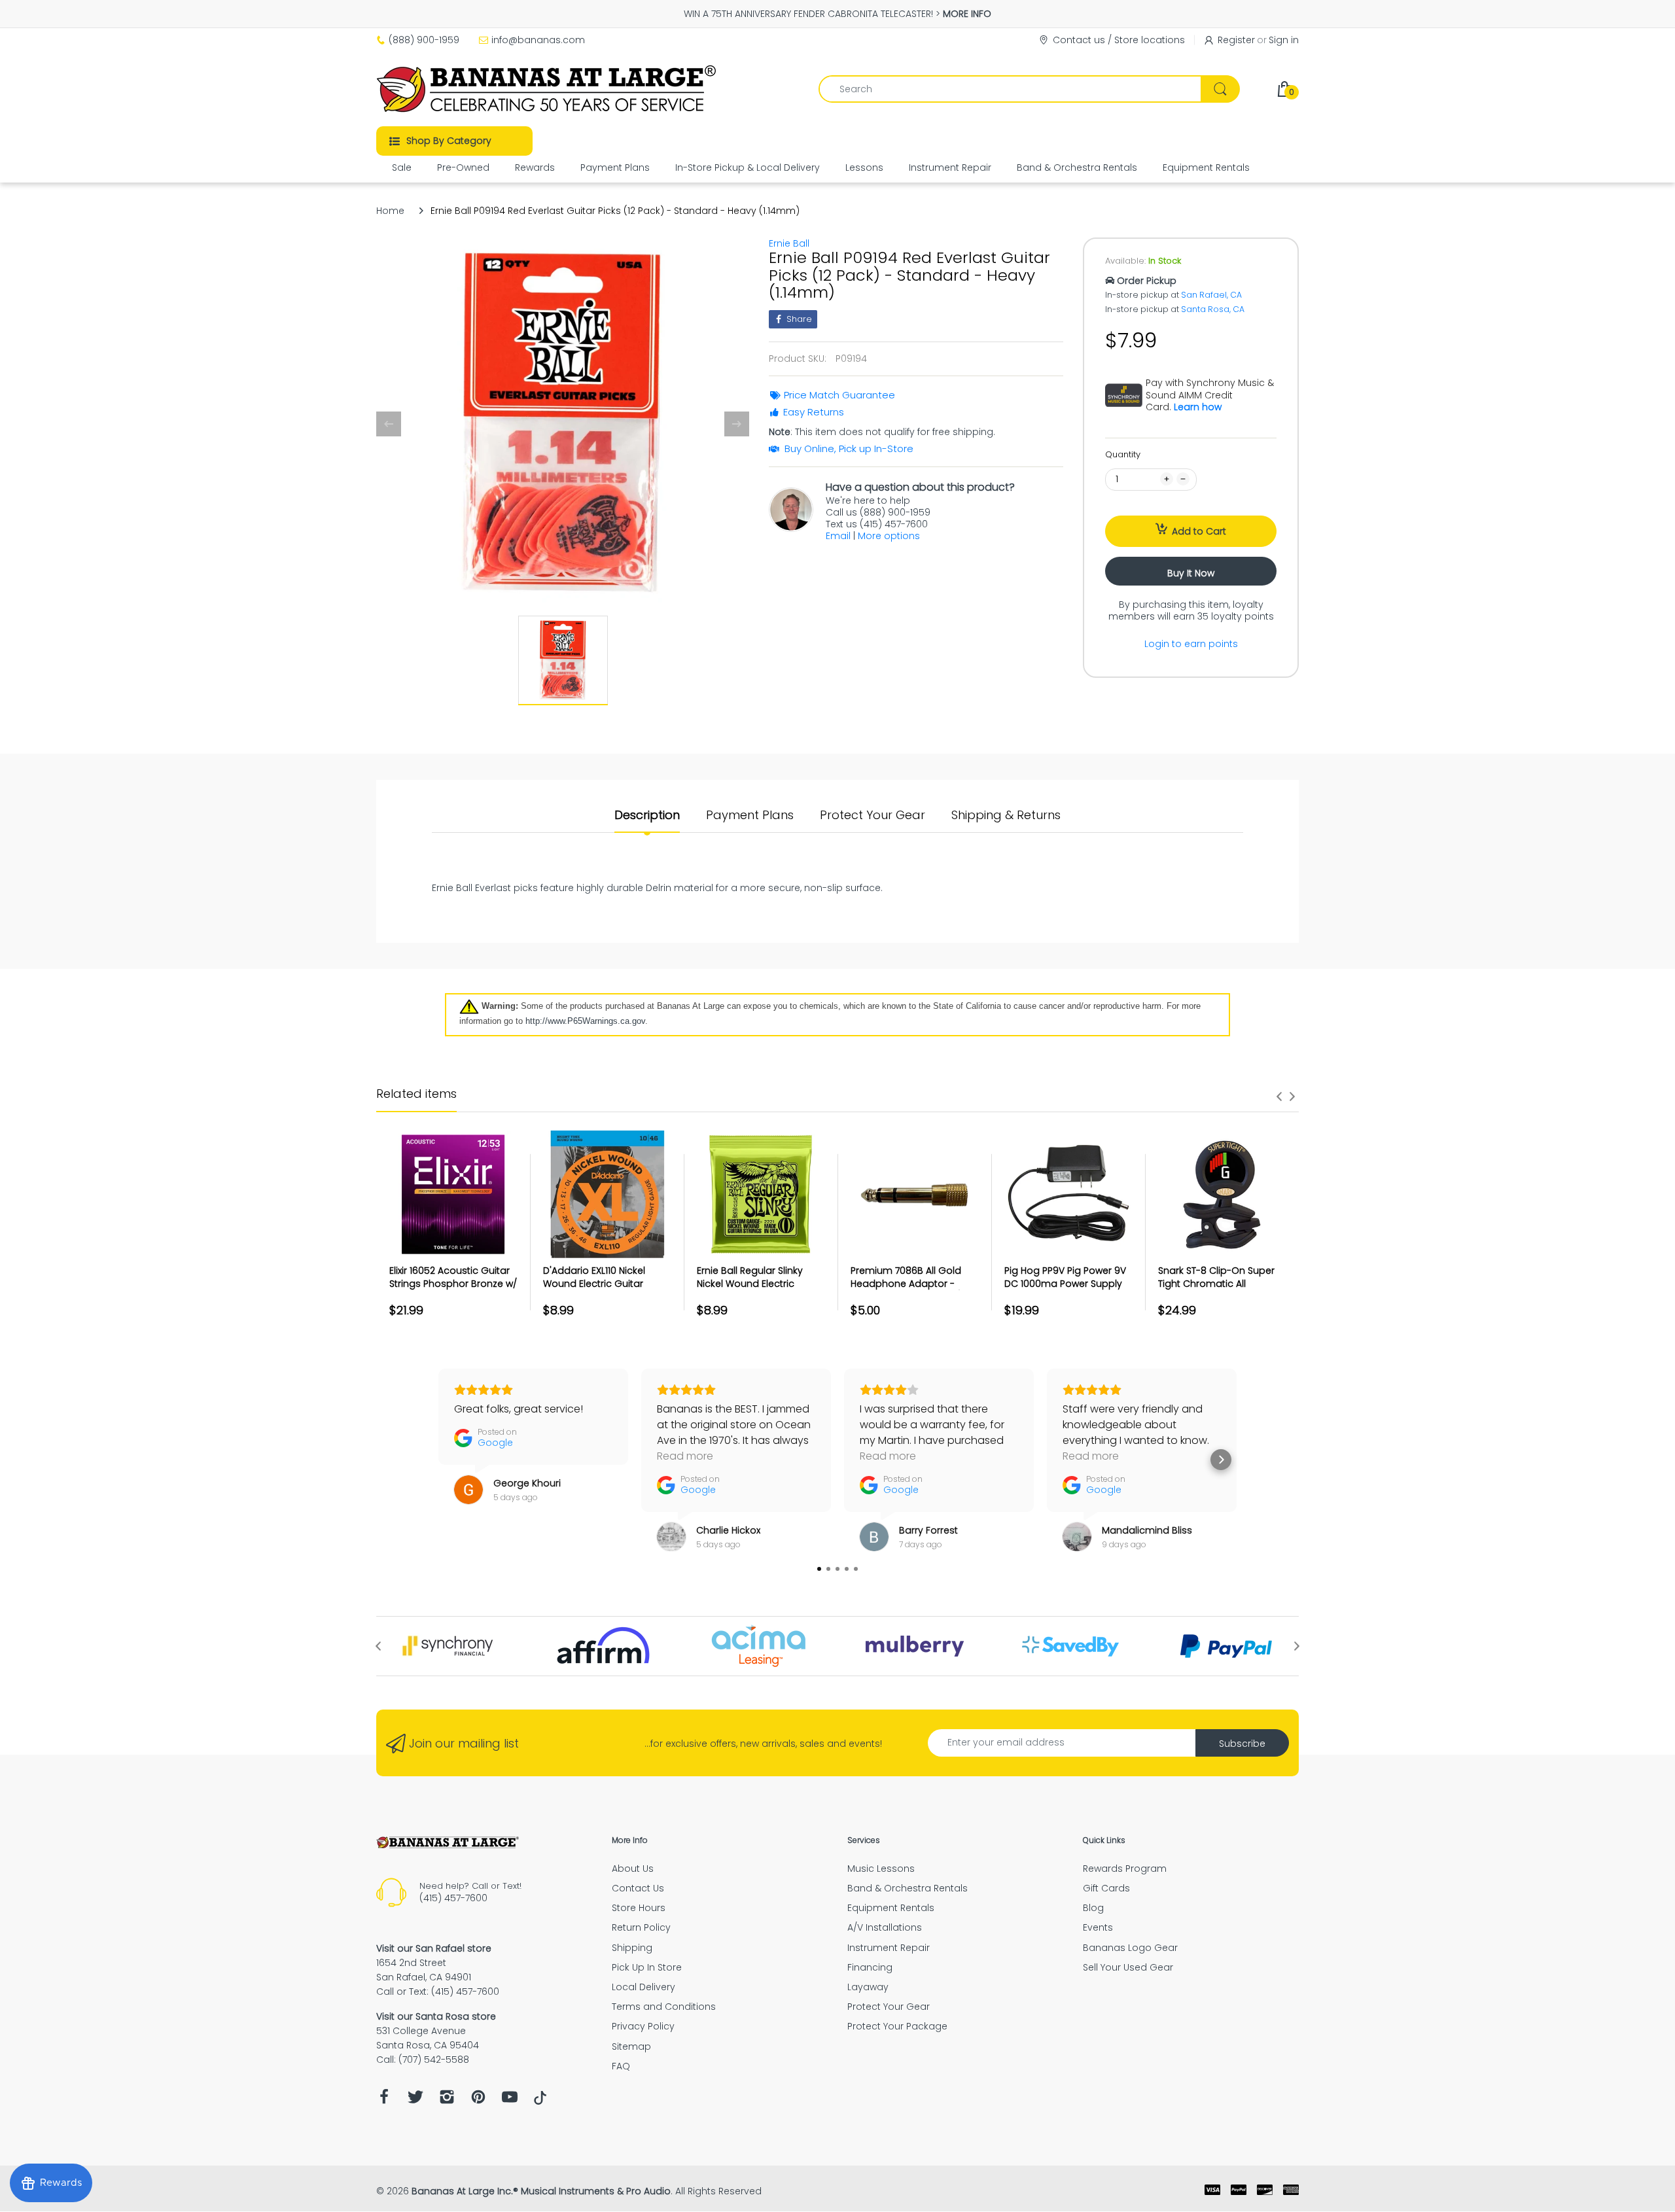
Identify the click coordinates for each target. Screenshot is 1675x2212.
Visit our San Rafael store (434, 1948)
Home (390, 211)
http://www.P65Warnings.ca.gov (585, 1021)
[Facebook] (384, 2100)
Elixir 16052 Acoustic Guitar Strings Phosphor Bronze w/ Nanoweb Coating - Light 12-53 (453, 1290)
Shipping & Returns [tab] (1006, 815)
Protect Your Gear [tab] (873, 815)
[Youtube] (510, 2100)
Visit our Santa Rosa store (436, 2016)
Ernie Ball (789, 243)
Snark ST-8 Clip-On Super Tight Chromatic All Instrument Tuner (1216, 1283)
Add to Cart (1199, 531)
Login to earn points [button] (1191, 644)
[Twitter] (415, 2100)
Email (838, 536)
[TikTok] (540, 2101)
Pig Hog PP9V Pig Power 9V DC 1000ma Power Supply (1065, 1277)
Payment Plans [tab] (750, 815)
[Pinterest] (478, 2100)
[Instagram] (447, 2100)
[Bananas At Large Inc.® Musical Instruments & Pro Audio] (548, 89)
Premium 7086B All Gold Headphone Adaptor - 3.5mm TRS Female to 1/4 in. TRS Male (914, 1290)
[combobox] (1029, 89)
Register (1236, 40)
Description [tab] (647, 815)
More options (889, 536)
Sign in (1284, 40)
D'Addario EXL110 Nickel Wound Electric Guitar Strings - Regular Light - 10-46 (605, 1290)
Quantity (1123, 454)
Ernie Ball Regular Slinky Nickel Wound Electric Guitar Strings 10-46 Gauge (760, 1283)
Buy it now (1191, 573)
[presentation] (1279, 1097)
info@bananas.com (538, 40)
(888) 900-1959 (424, 40)
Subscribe (1242, 1744)
